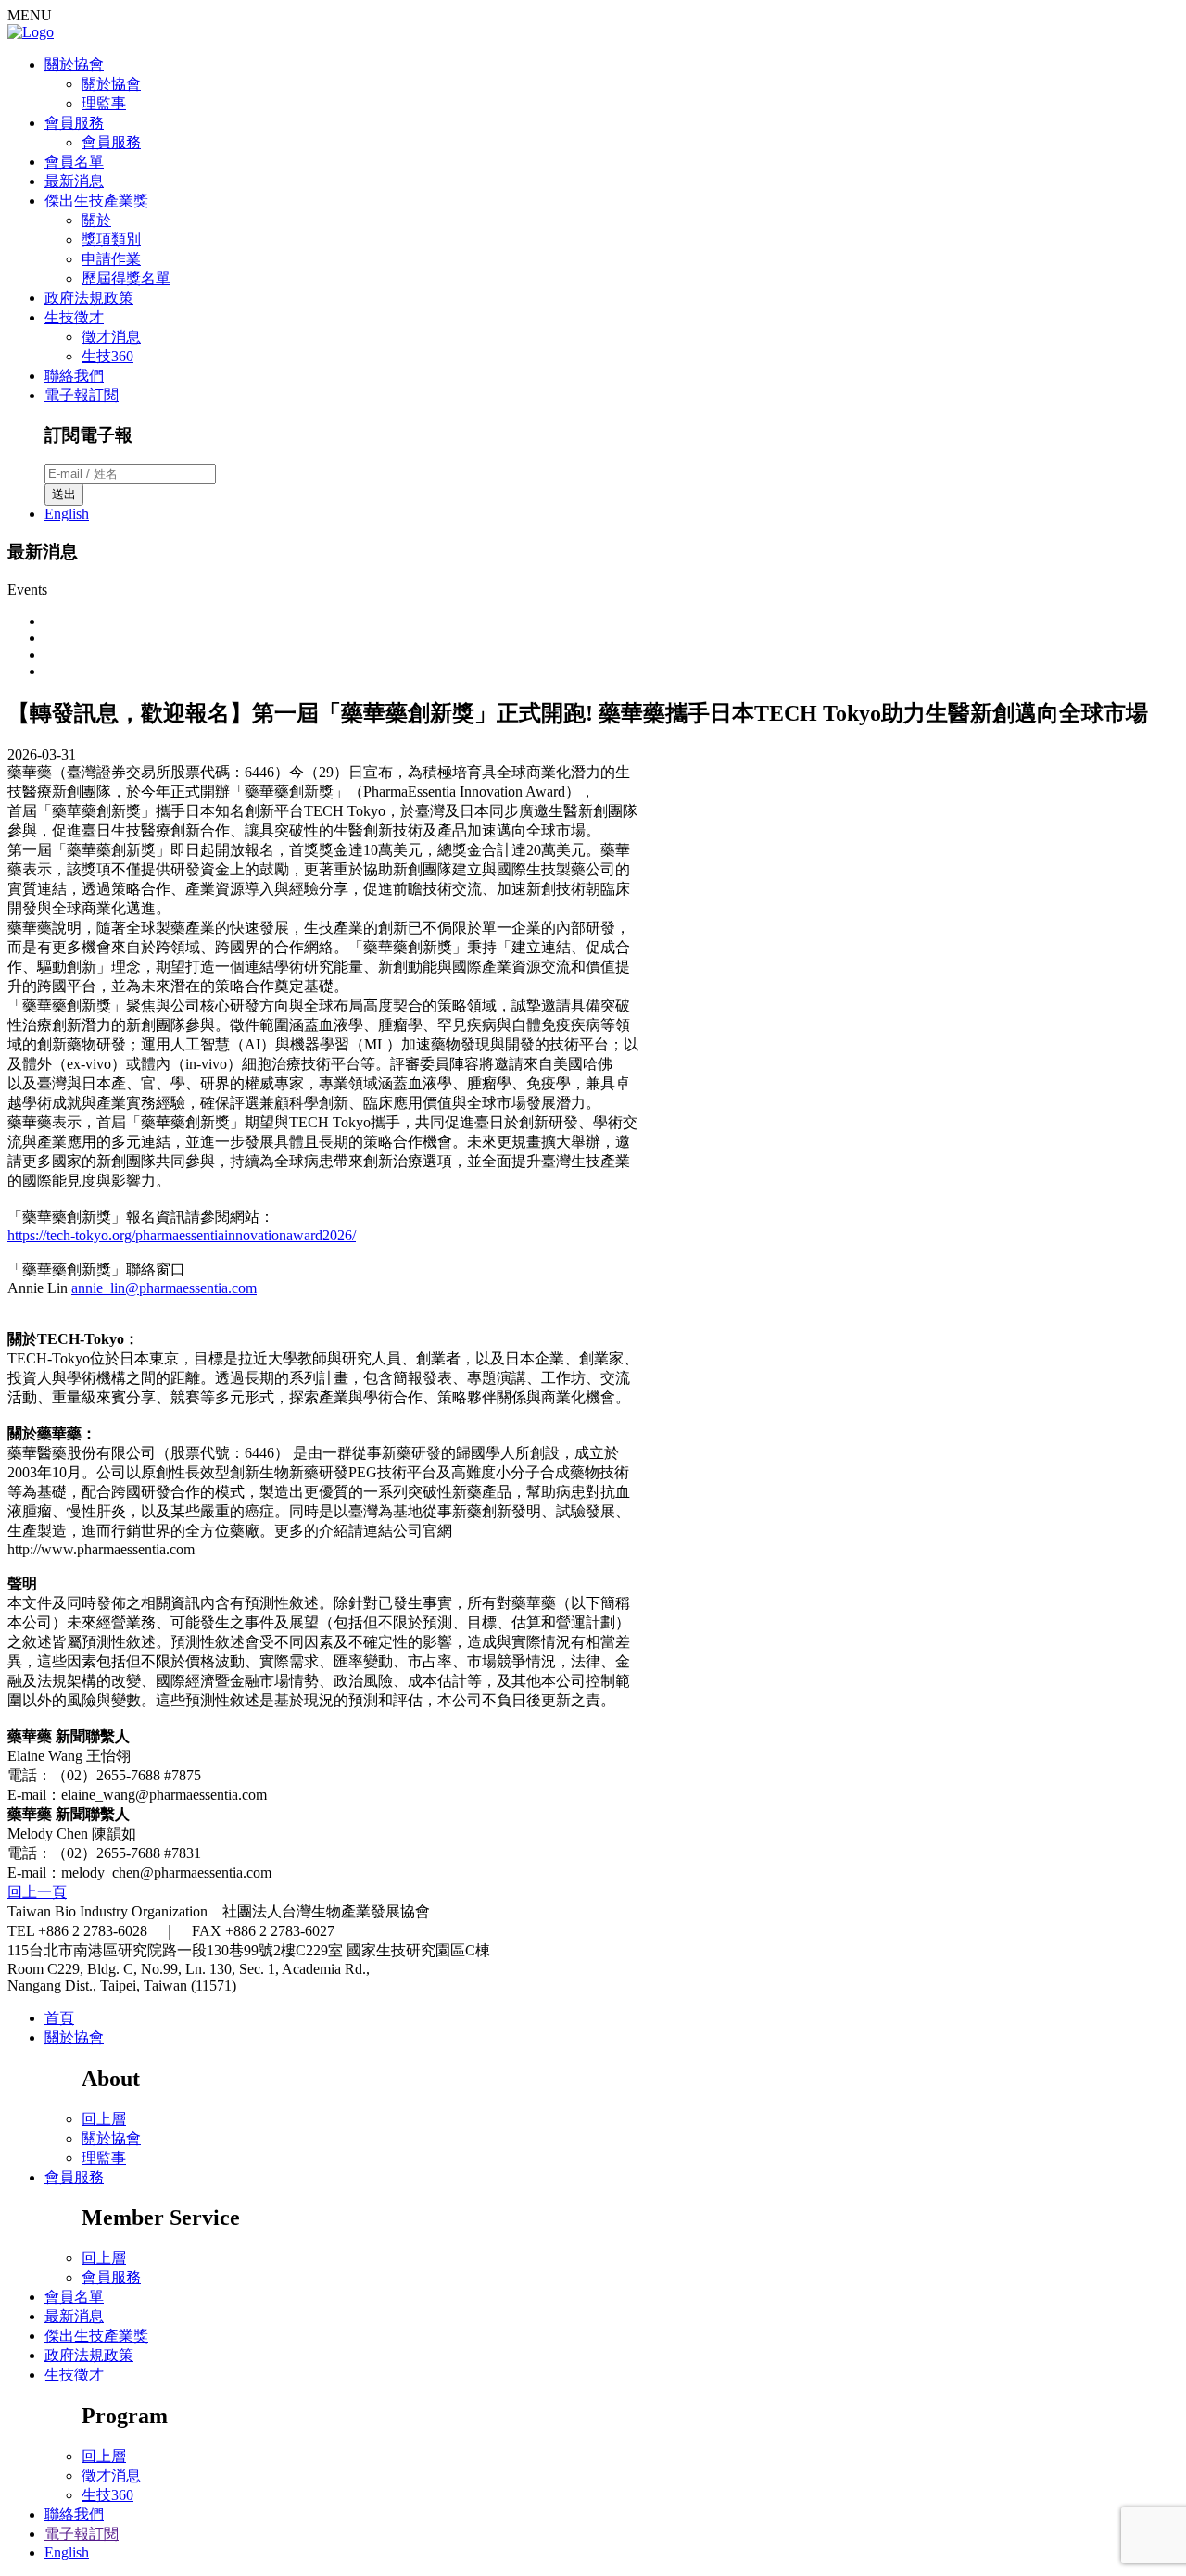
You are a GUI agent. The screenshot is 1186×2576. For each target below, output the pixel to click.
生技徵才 (74, 317)
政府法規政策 (89, 298)
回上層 (104, 2119)
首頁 (59, 2018)
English (67, 514)
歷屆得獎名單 (126, 278)
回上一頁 (37, 1892)
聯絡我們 (74, 376)
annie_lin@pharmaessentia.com (164, 1288)
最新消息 (74, 181)
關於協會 (74, 64)
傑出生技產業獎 (96, 201)
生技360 (107, 356)
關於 (96, 220)
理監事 (104, 103)
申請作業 (111, 259)
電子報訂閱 (82, 395)
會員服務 (74, 123)
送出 (64, 494)
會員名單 (74, 162)
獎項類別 (111, 239)
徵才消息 (111, 337)
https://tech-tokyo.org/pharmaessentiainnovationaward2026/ (182, 1235)
